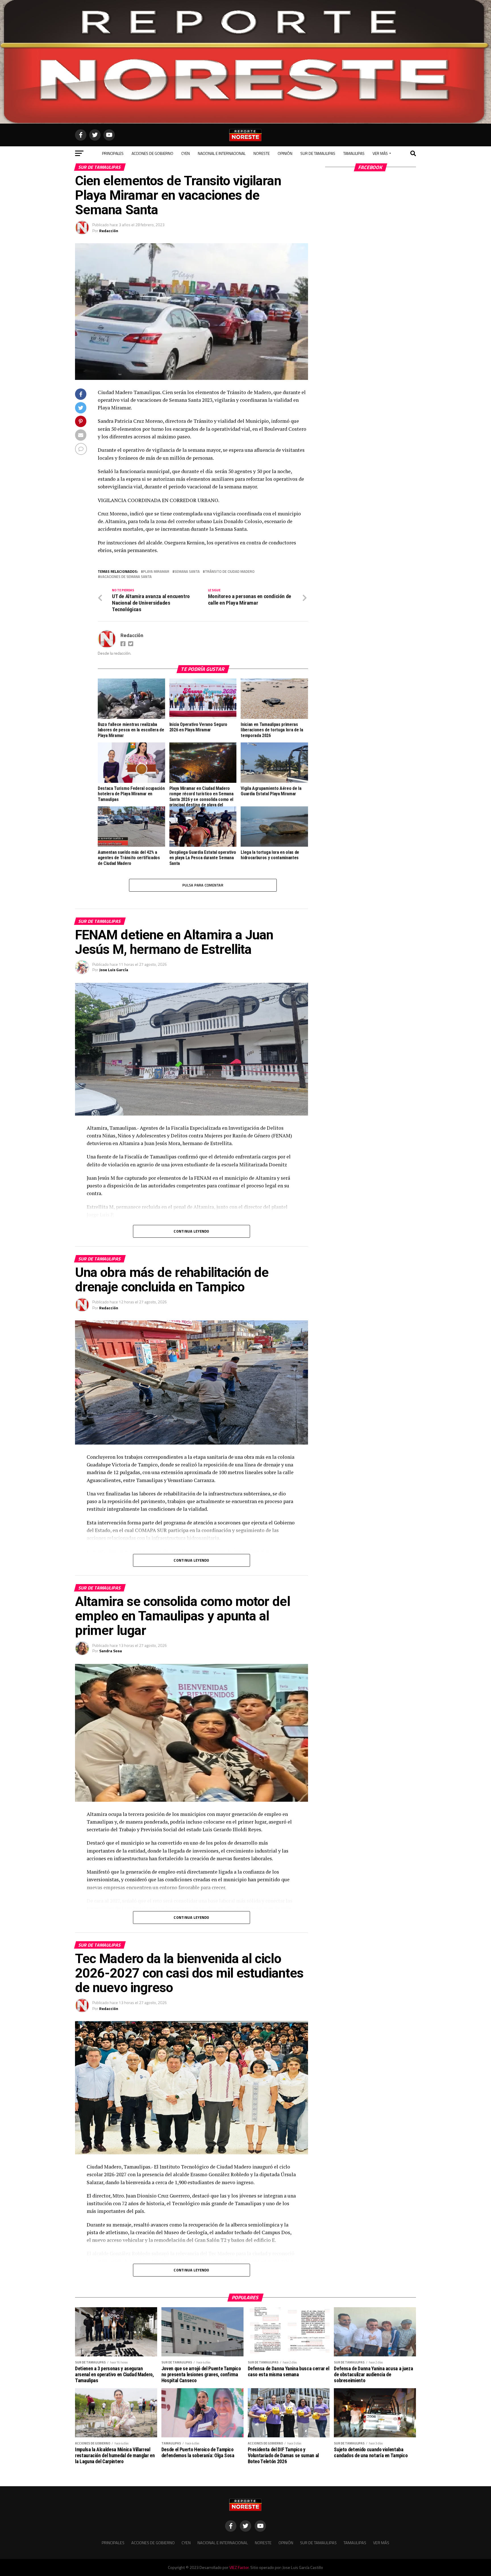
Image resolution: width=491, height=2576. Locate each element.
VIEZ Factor (239, 2567)
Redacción (109, 231)
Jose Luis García (114, 970)
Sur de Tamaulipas (318, 153)
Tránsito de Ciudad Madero (230, 572)
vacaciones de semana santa (126, 577)
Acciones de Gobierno (152, 153)
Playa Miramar (156, 572)
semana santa (187, 572)
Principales (113, 153)
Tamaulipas (354, 153)
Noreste (262, 153)
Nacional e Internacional (222, 153)
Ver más (380, 153)
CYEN (186, 153)
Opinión (285, 153)
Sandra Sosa (111, 1651)
